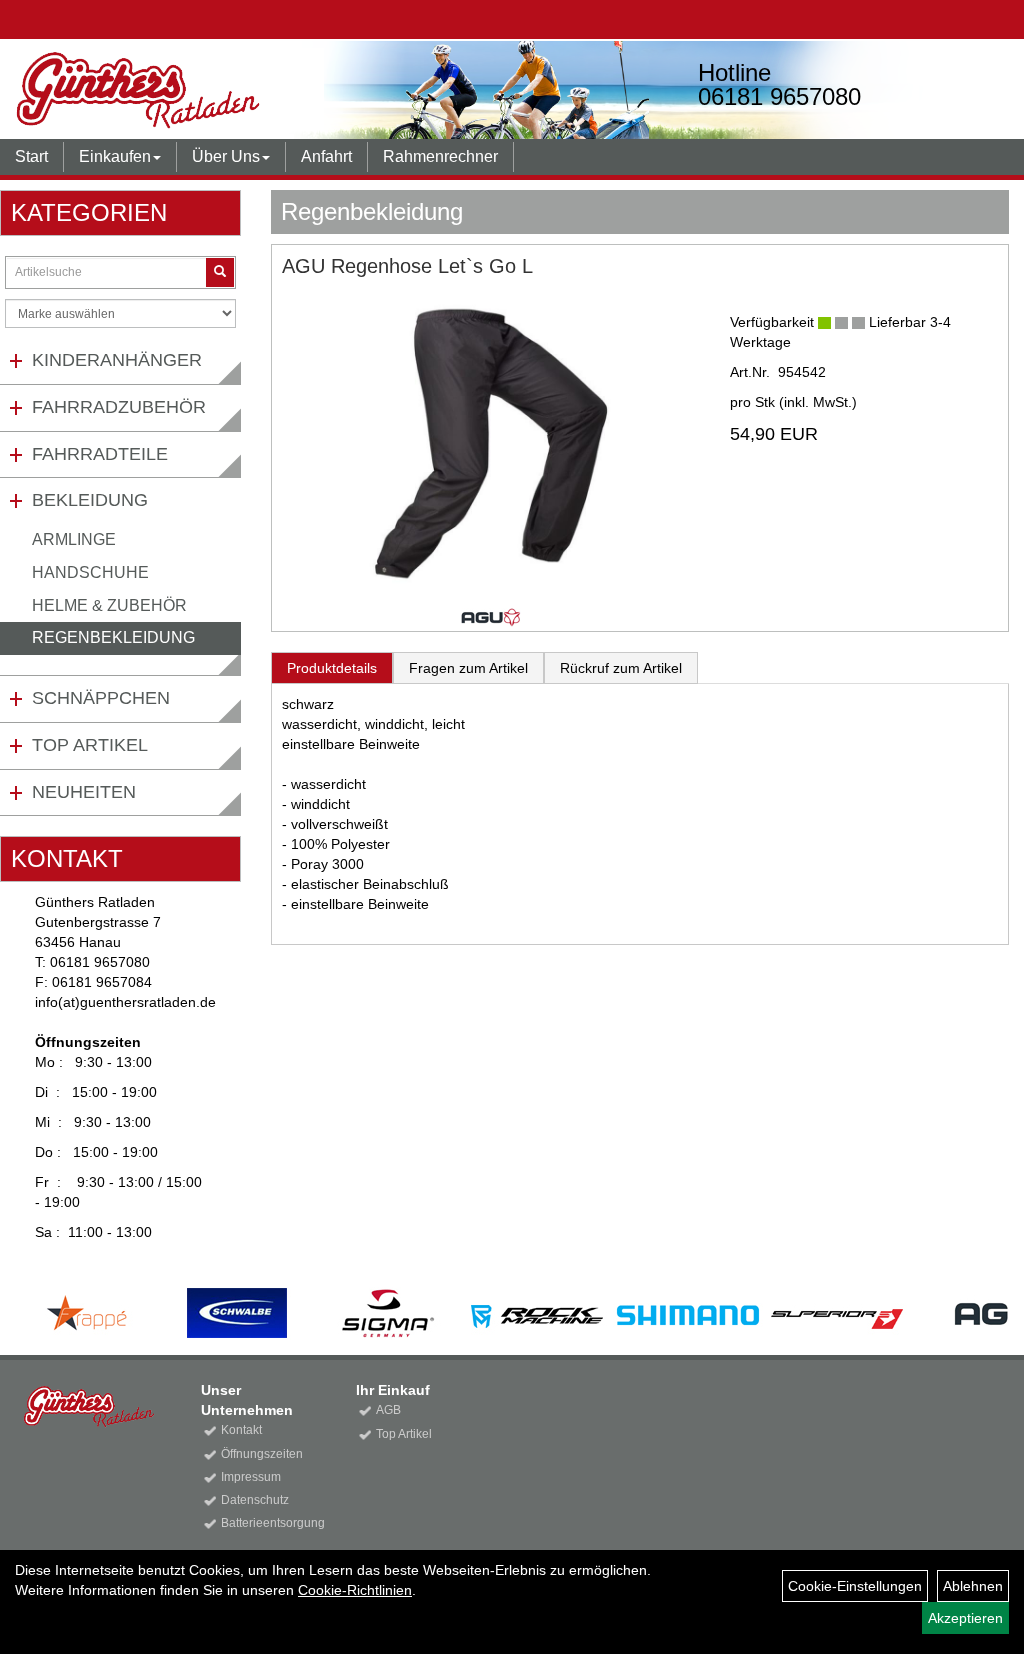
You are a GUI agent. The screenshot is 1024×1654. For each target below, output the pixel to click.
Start (31, 156)
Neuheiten (84, 792)
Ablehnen (973, 1586)
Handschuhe (90, 572)
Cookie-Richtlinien (355, 1590)
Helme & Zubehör (109, 605)
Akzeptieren (965, 1618)
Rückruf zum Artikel (621, 668)
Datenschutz (255, 1500)
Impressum (251, 1477)
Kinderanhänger (117, 360)
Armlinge (74, 539)
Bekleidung (90, 500)
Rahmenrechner (440, 156)
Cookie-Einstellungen (855, 1586)
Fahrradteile (100, 454)
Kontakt (241, 1430)
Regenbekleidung (113, 637)
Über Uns (226, 156)
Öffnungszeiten (262, 1454)
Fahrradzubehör (119, 407)
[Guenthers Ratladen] (206, 90)
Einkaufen (115, 156)
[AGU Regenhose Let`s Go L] (491, 443)
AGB (388, 1410)
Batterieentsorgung (266, 1523)
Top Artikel (90, 745)
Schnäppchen (101, 698)
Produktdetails (332, 668)
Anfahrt (326, 156)
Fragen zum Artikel (468, 668)
